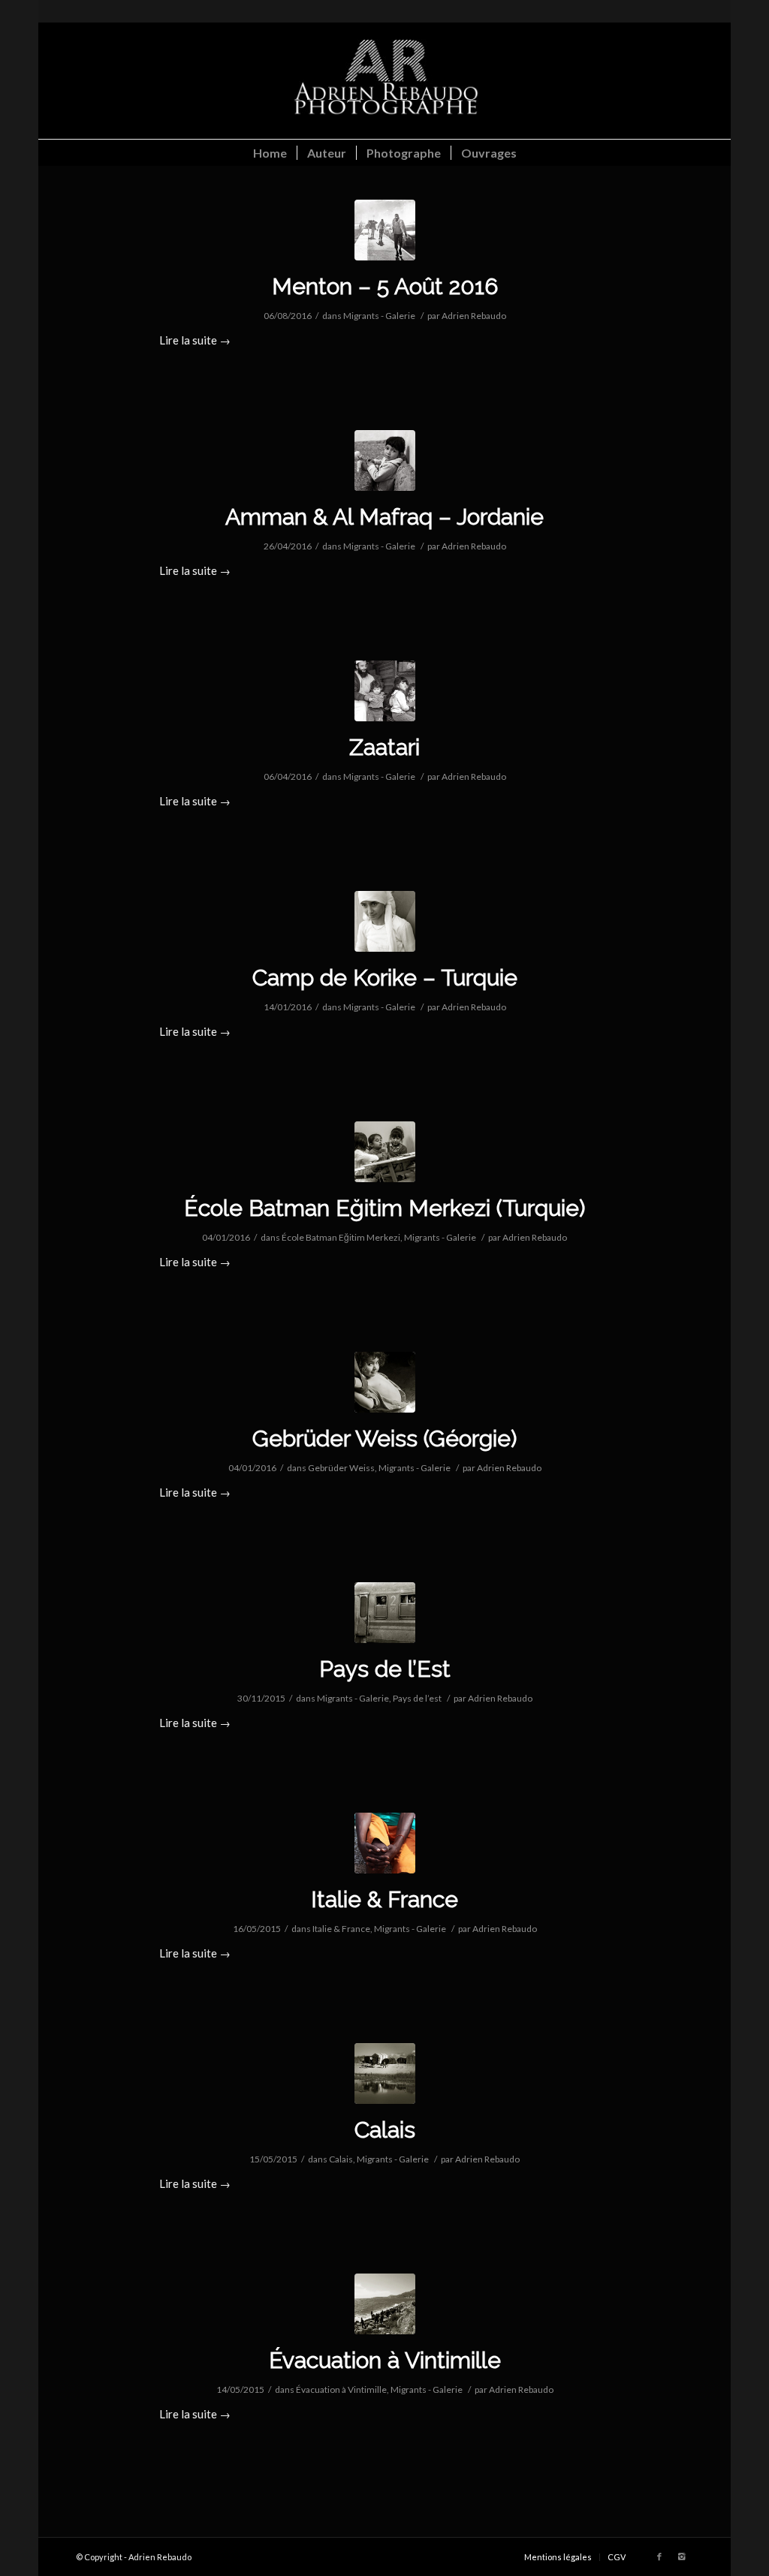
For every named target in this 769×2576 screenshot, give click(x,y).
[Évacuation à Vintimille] (385, 2304)
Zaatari (384, 747)
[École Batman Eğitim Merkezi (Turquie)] (385, 1152)
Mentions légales (558, 2557)
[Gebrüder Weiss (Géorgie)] (385, 1382)
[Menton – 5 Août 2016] (385, 230)
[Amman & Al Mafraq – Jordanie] (385, 460)
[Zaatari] (385, 691)
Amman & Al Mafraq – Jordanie (384, 517)
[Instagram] (682, 2556)
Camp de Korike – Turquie (385, 978)
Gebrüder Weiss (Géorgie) (384, 1438)
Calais (385, 2130)
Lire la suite (195, 340)
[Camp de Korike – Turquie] (385, 921)
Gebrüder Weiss (341, 1468)
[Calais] (385, 2073)
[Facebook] (659, 2556)
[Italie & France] (385, 1843)
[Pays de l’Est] (385, 1613)
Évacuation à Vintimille (385, 2360)
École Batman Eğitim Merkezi (341, 1237)
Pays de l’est (417, 1698)
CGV (617, 2557)
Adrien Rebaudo (474, 316)
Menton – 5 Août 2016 (385, 286)
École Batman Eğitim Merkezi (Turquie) (384, 1208)
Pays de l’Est (385, 1669)
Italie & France (384, 1899)
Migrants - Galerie (379, 316)
